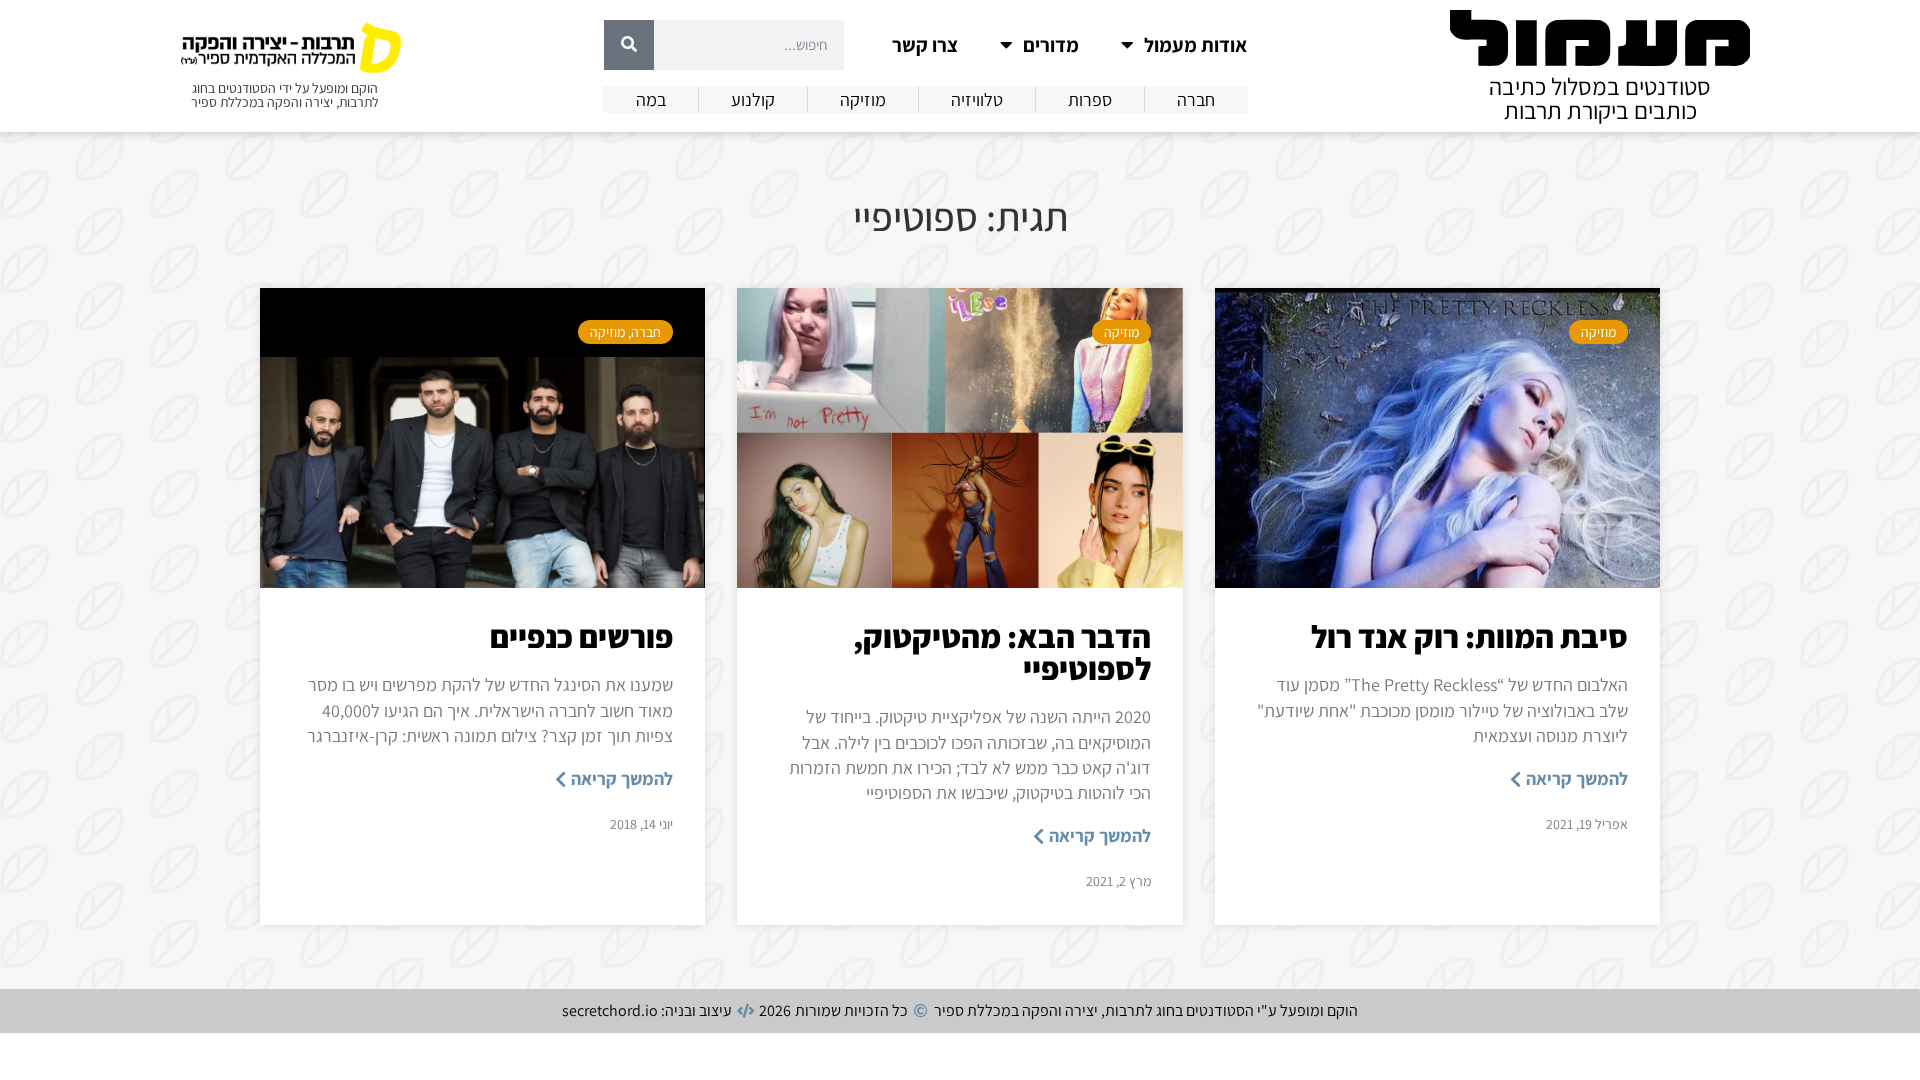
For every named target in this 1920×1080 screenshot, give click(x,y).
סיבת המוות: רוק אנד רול (1469, 636)
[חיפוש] (629, 45)
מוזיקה (1598, 332)
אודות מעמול (1195, 45)
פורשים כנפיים (581, 636)
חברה (646, 332)
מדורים (1051, 45)
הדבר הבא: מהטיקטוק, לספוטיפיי (1002, 652)
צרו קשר (925, 45)
